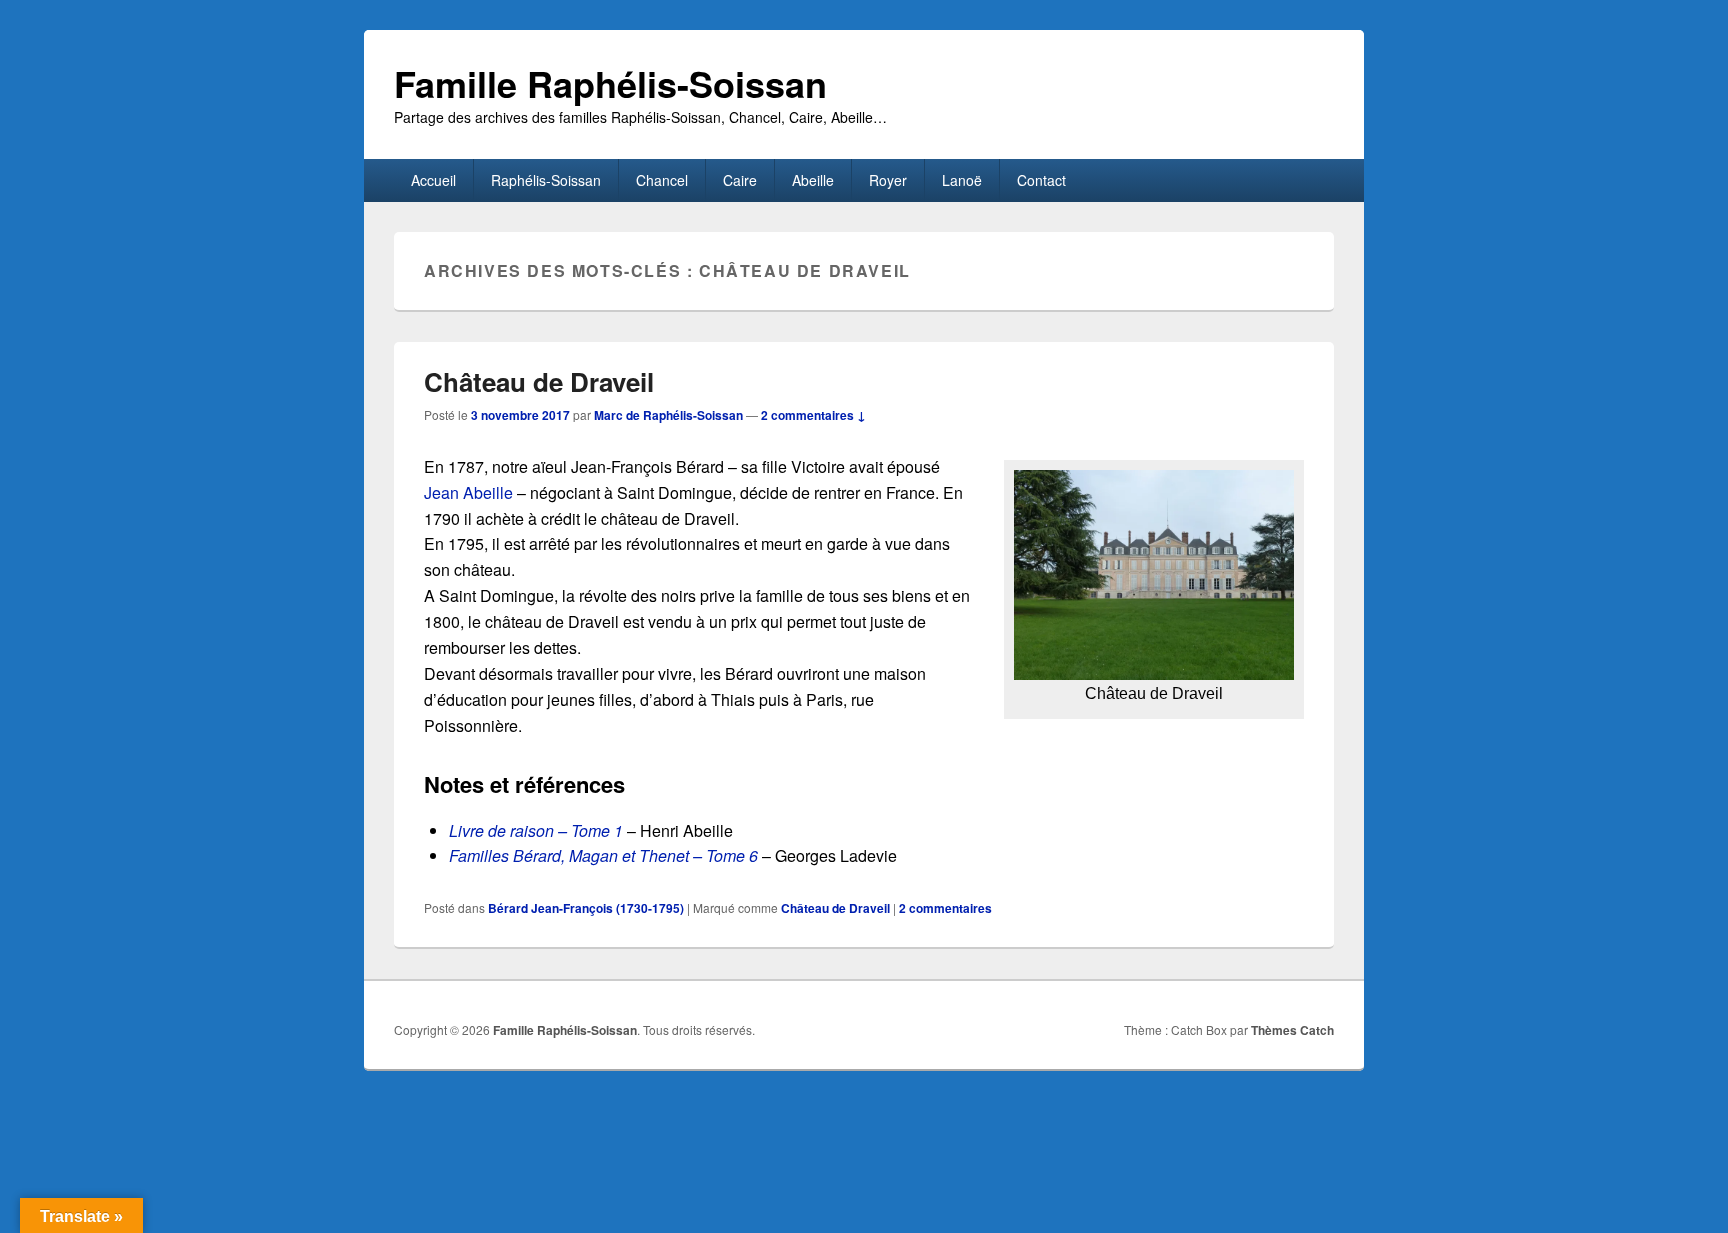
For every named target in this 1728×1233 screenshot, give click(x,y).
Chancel (662, 180)
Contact (1041, 180)
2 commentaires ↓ (813, 415)
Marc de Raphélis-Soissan (668, 415)
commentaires (945, 908)
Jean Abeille (468, 492)
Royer (888, 180)
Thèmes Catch (1292, 1030)
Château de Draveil (539, 381)
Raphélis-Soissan (546, 180)
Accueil (433, 180)
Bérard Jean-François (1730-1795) (586, 908)
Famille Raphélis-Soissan (610, 83)
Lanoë (962, 180)
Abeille (813, 180)
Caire (740, 180)
